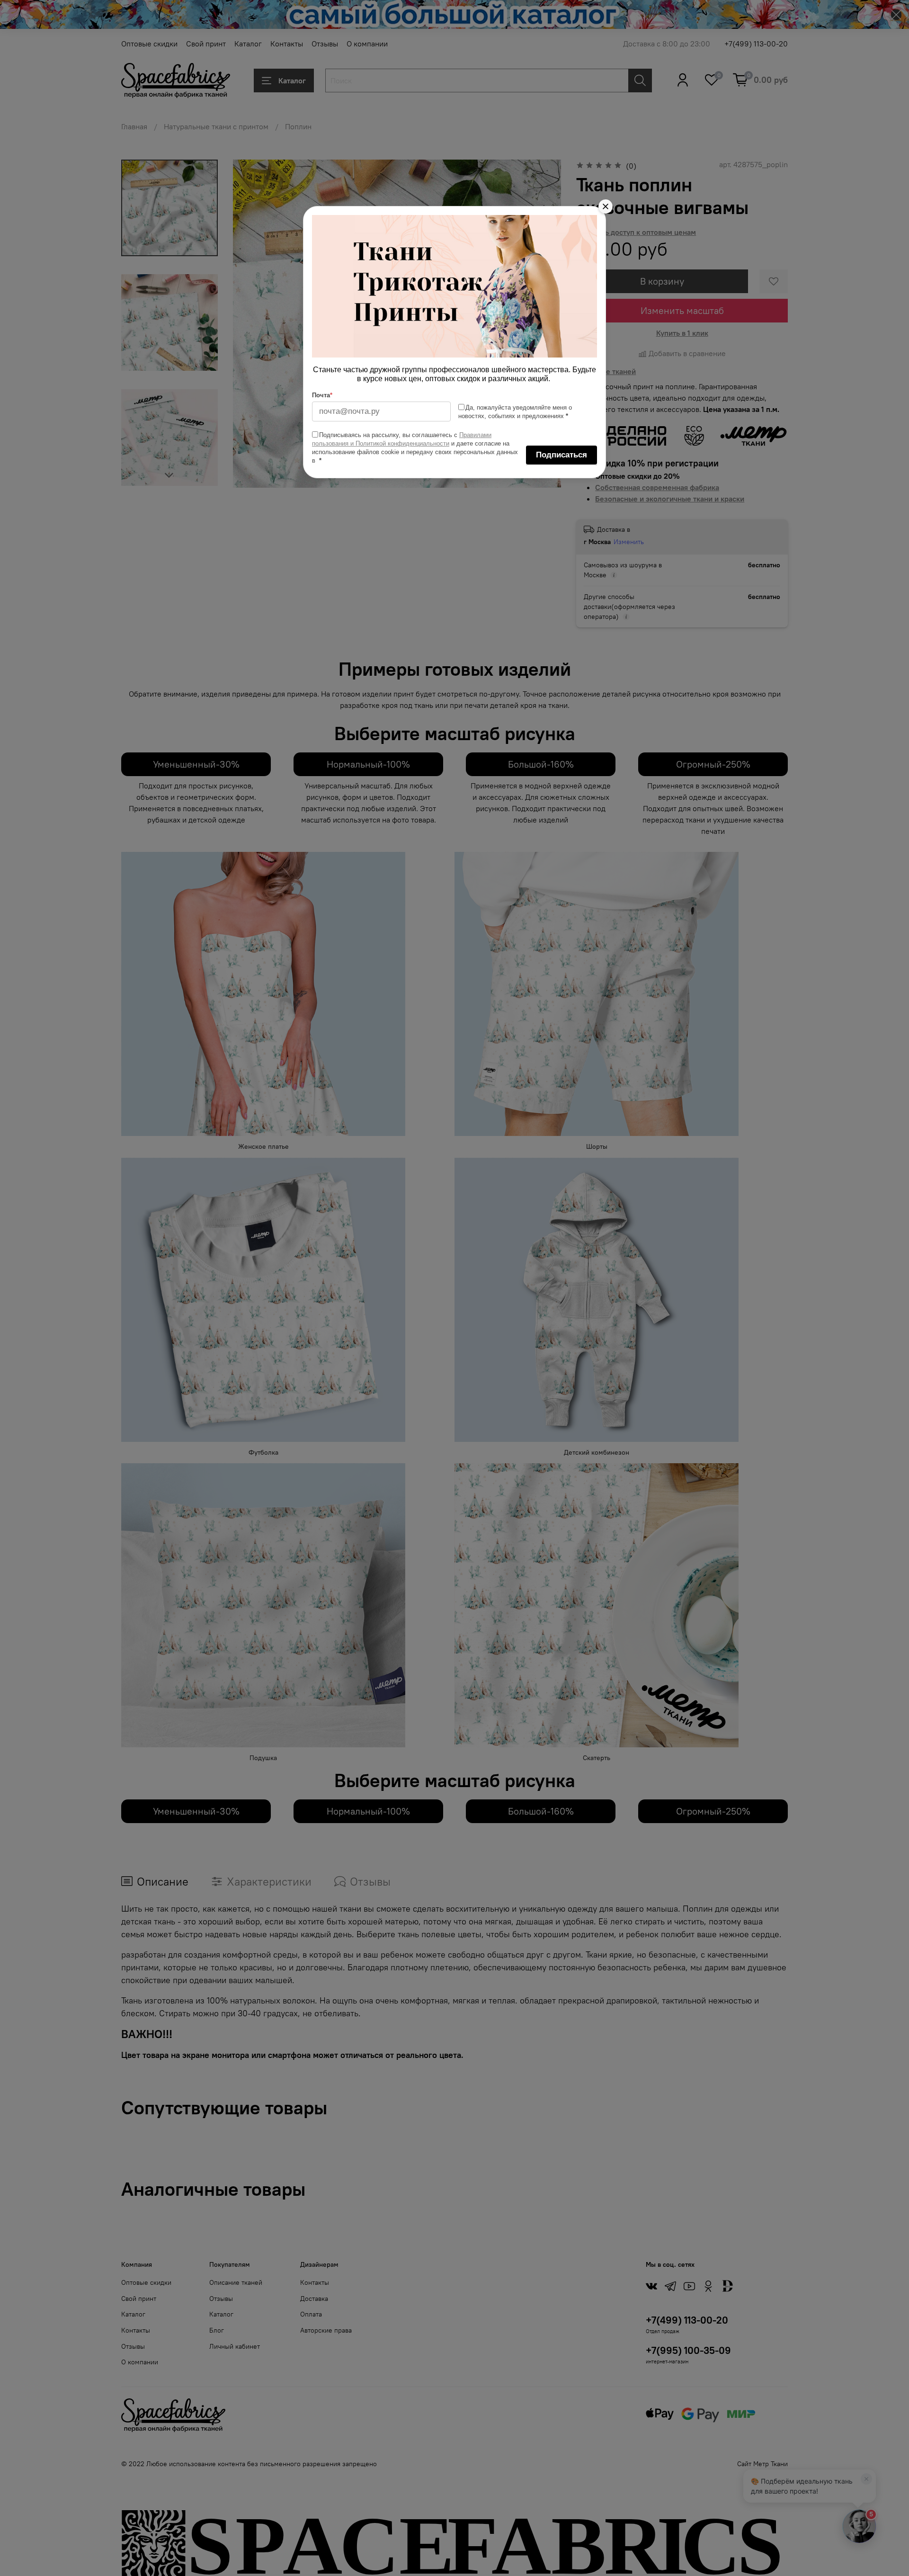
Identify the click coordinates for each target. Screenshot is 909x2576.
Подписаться (561, 455)
